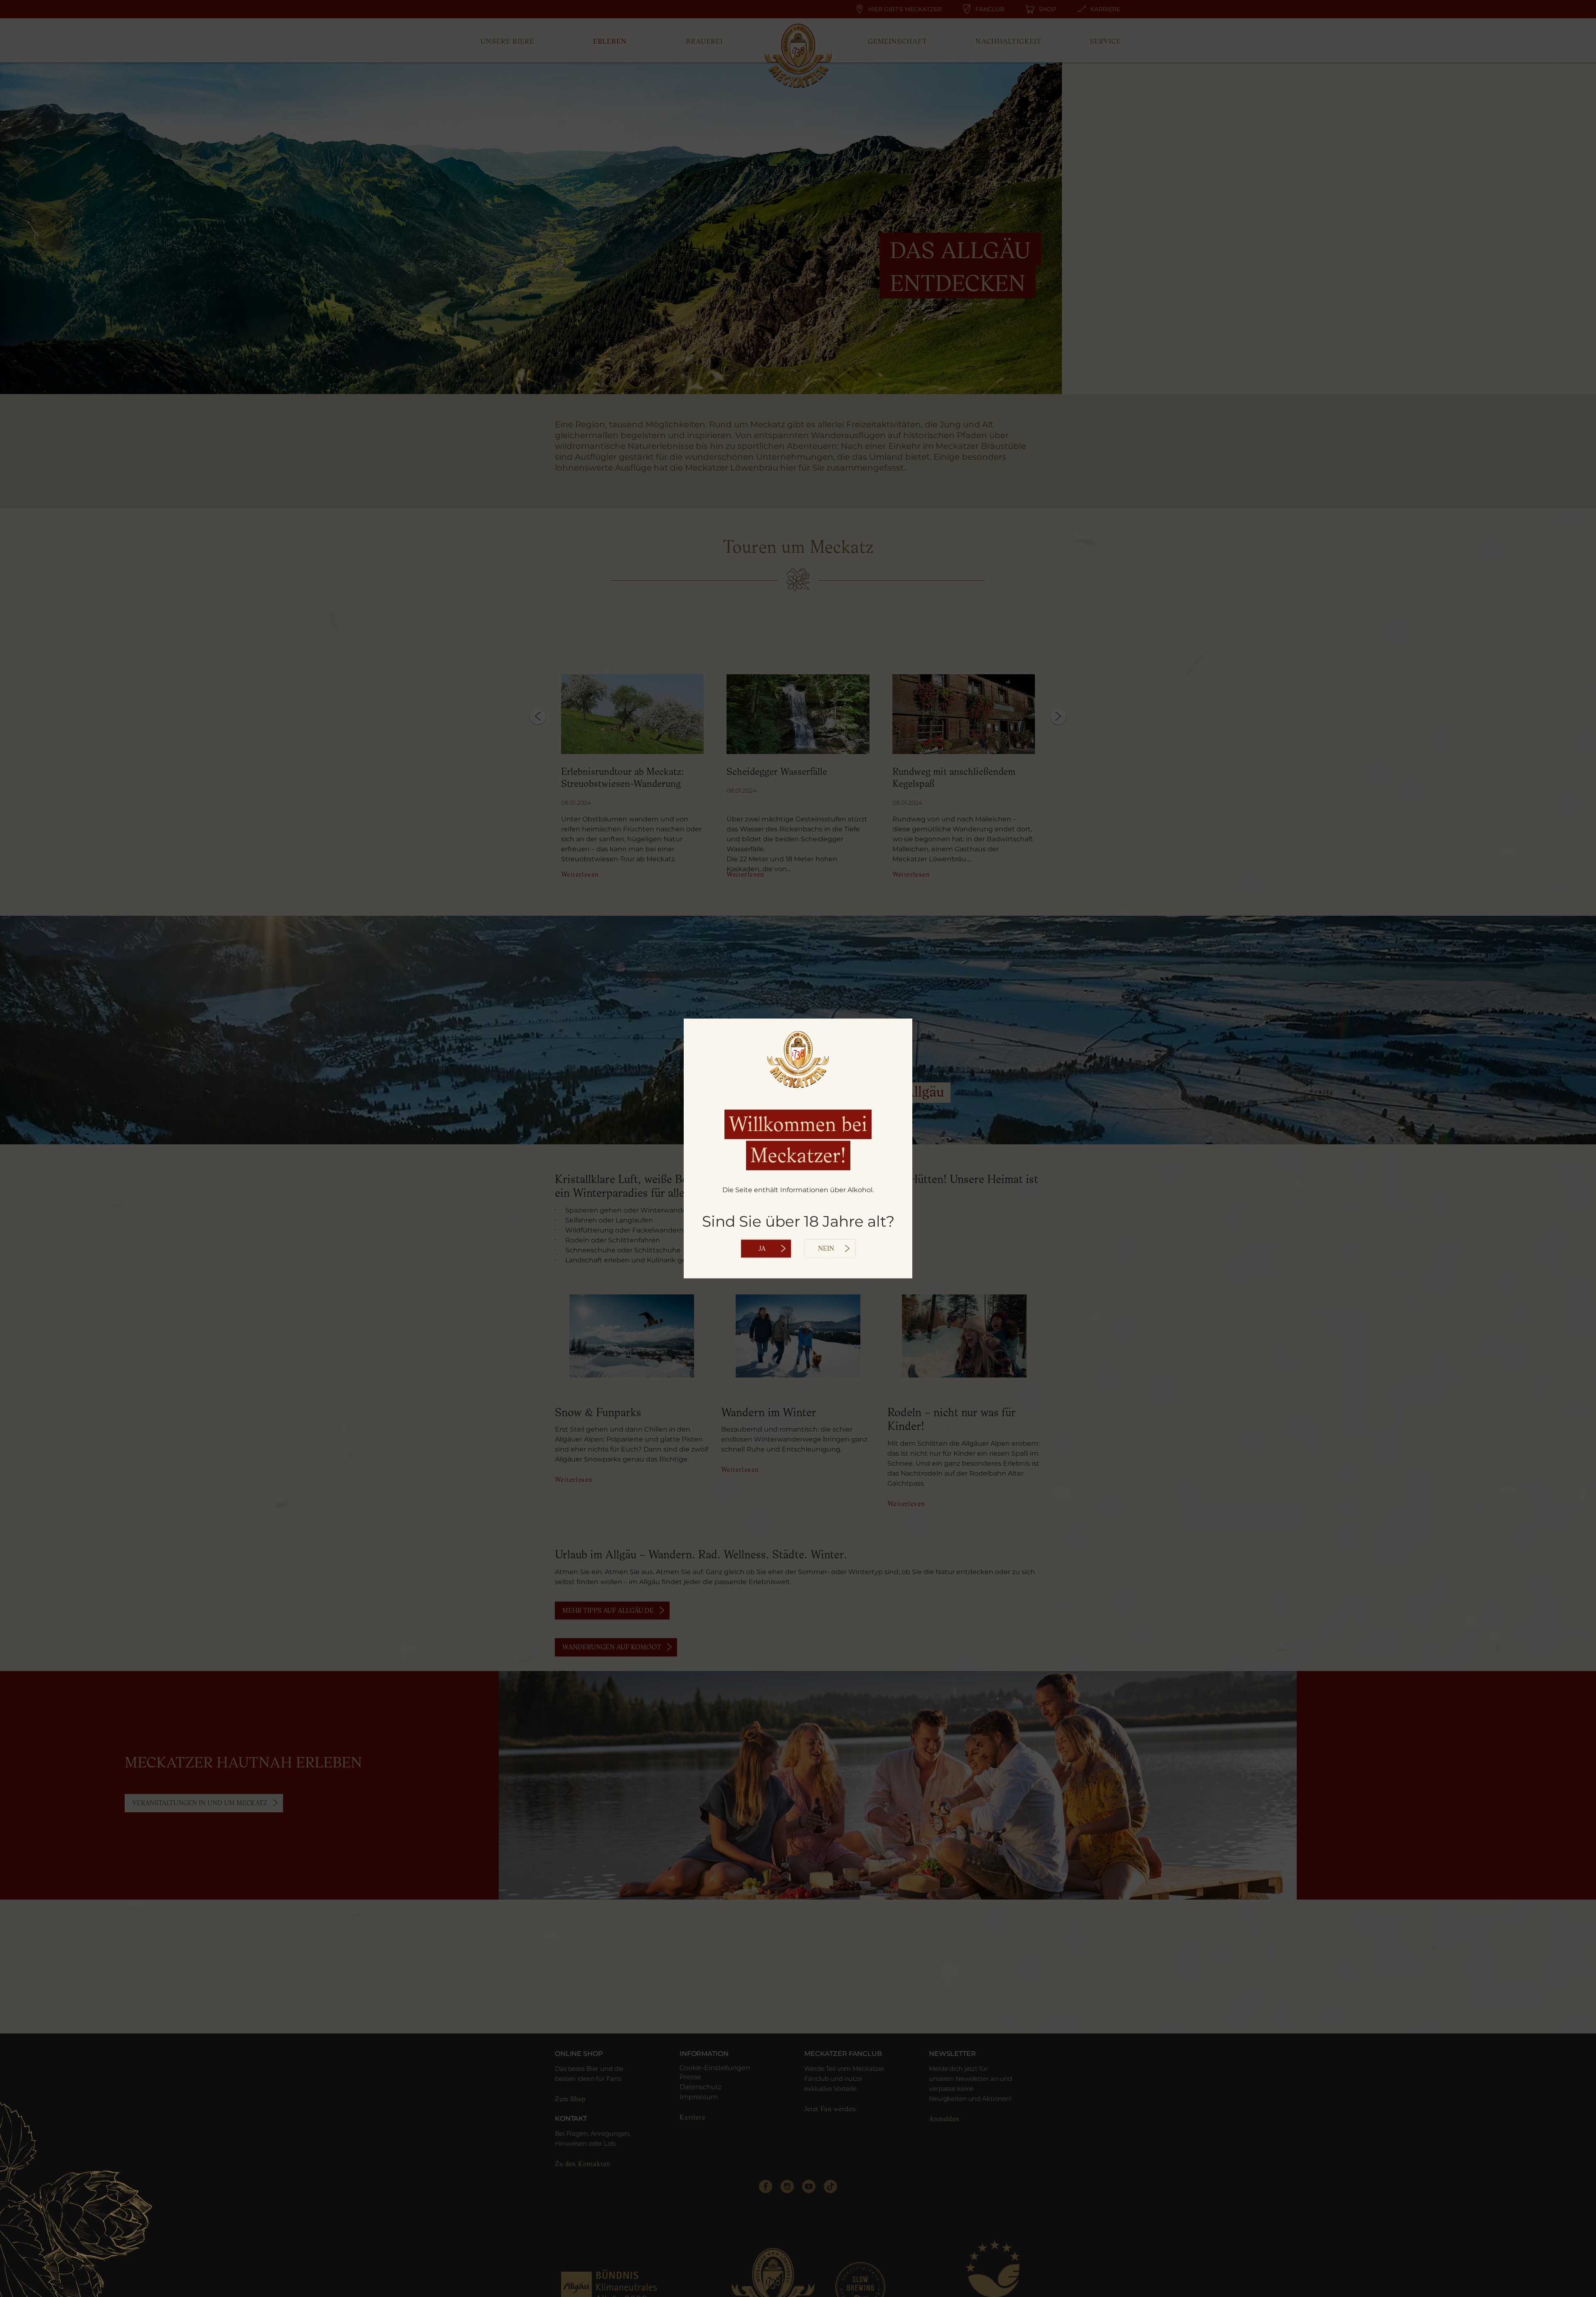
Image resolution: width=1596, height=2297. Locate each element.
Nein (826, 1249)
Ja (762, 1249)
